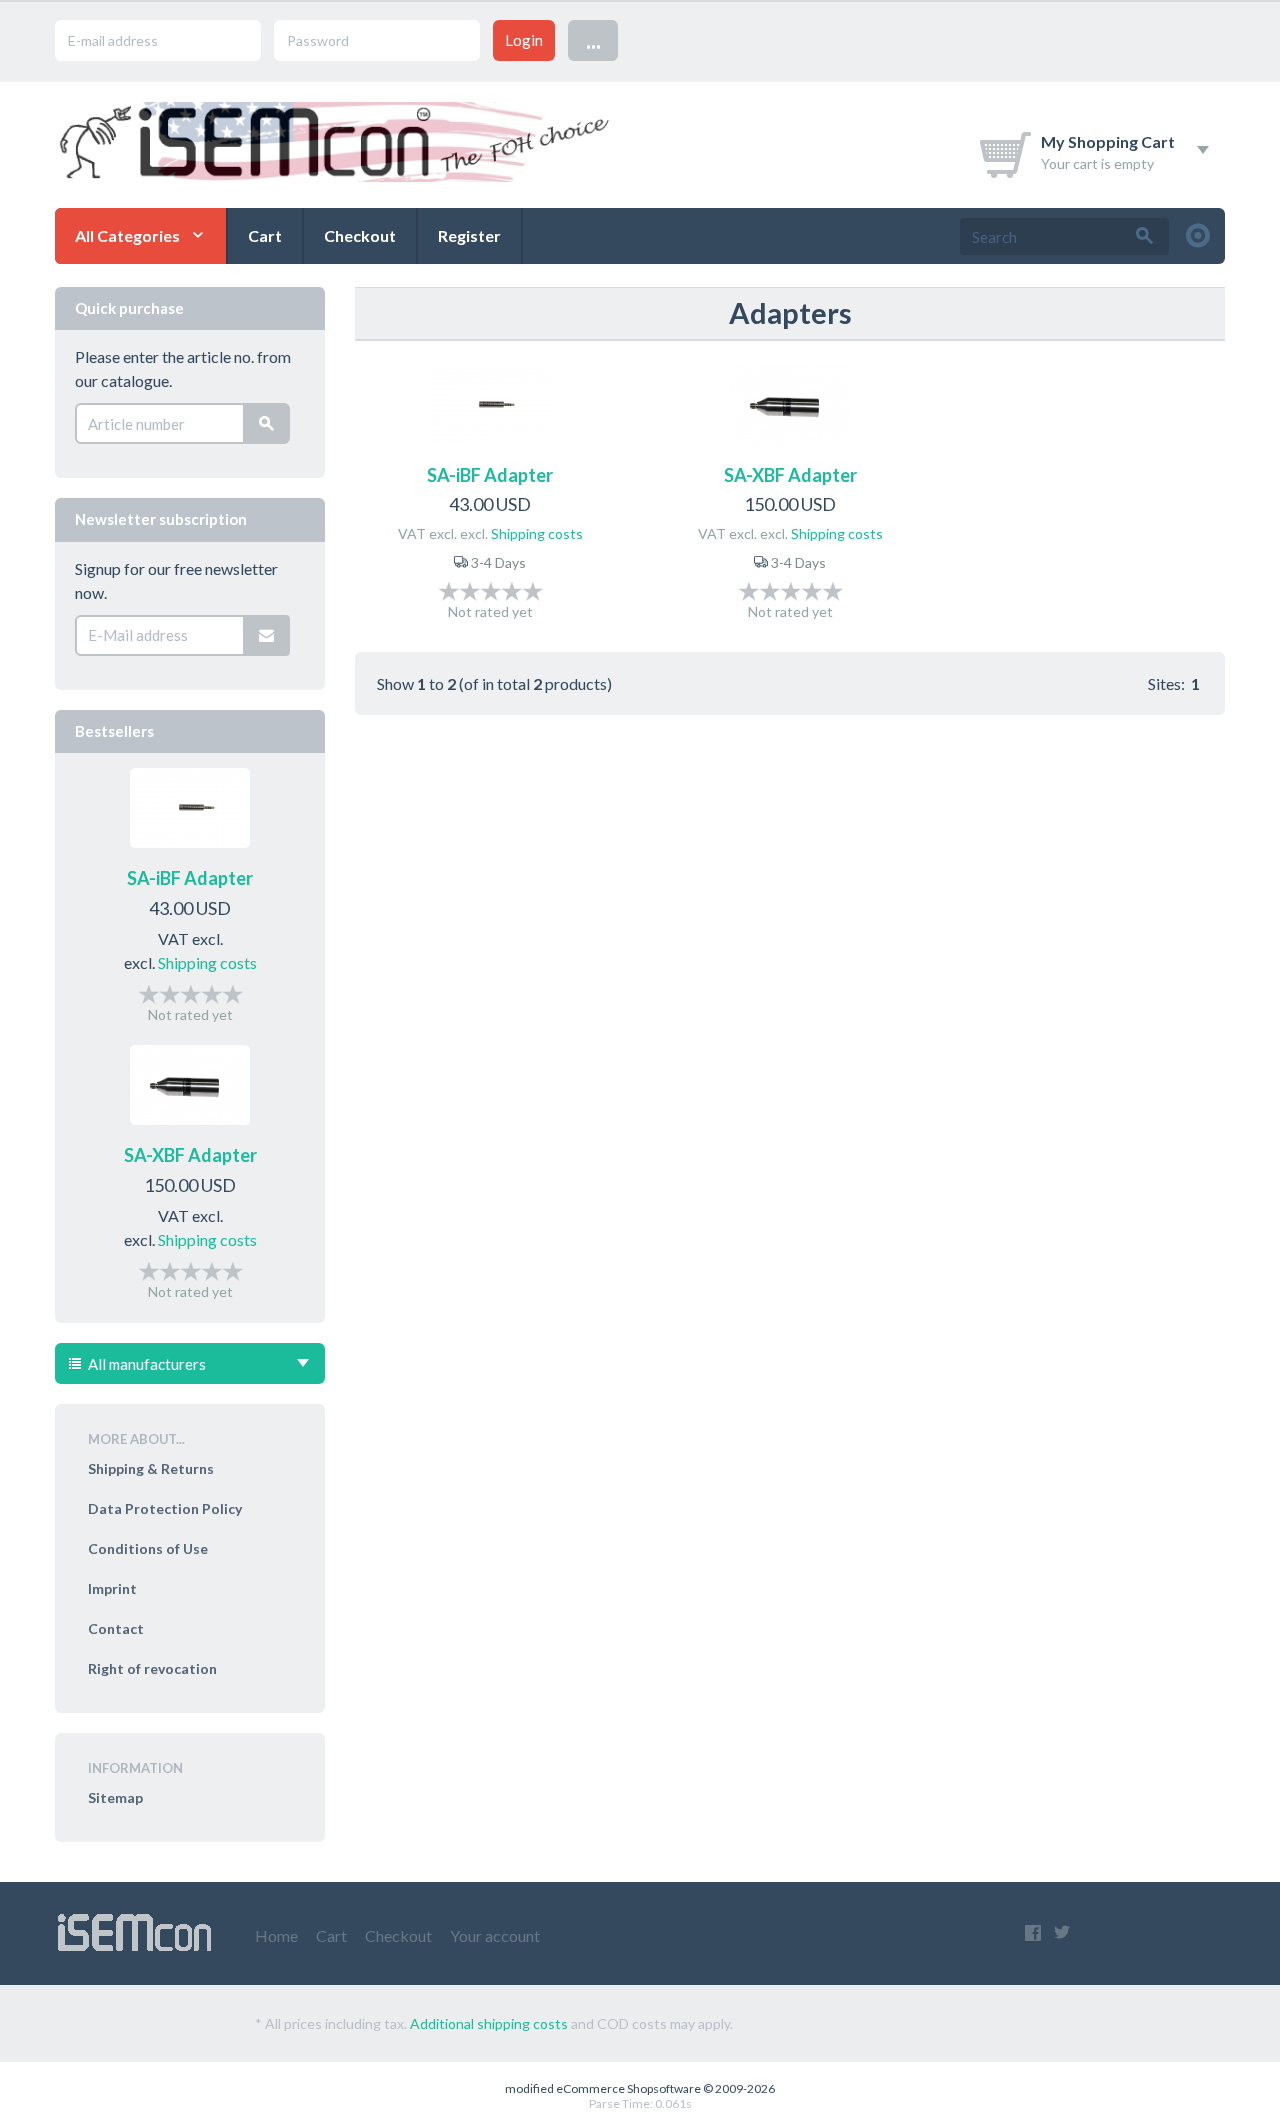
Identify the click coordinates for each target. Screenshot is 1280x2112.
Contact (116, 1628)
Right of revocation (152, 1668)
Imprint (112, 1588)
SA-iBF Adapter (490, 475)
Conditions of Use (148, 1548)
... (593, 39)
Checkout (360, 235)
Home (276, 1935)
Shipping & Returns (151, 1468)
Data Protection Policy (165, 1508)
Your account (495, 1935)
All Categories (127, 235)
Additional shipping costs (489, 2023)
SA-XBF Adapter (790, 475)
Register (469, 235)
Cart (265, 235)
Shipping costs (537, 533)
